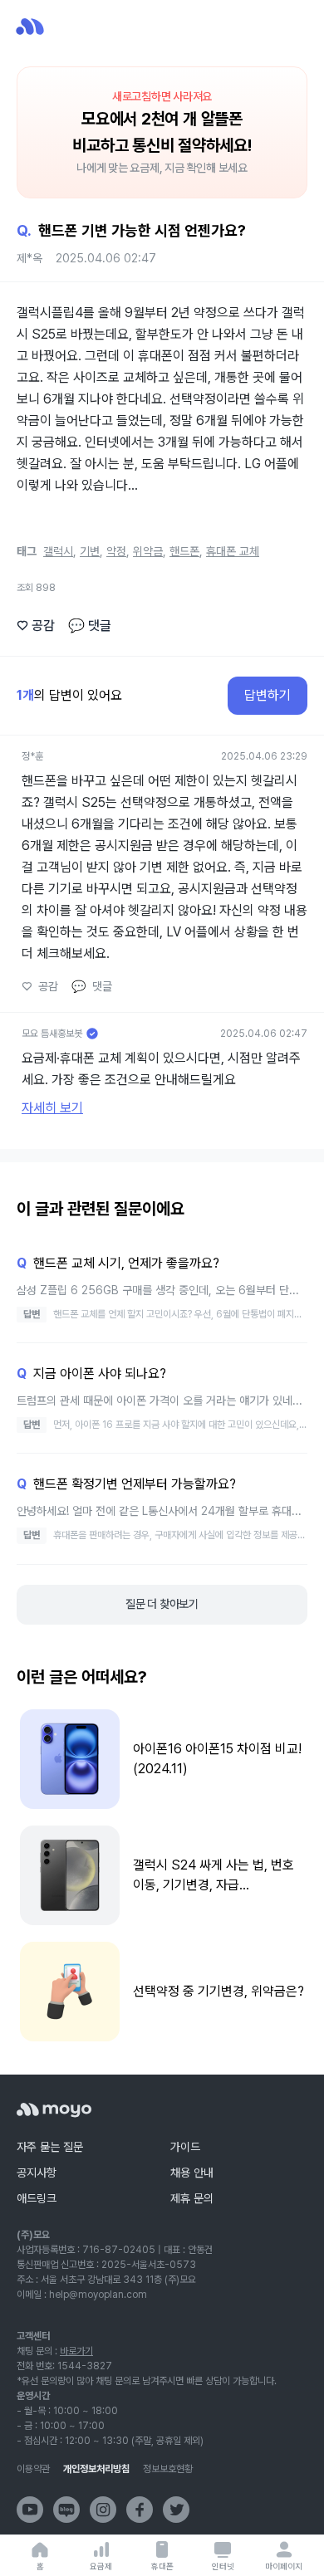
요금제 (101, 2566)
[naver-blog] (66, 2510)
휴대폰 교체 (233, 551)
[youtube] (30, 2510)
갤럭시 (58, 551)
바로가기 (76, 2351)
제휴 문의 (192, 2198)
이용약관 (33, 2469)
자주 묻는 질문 (50, 2147)
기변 (90, 551)
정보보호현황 (168, 2469)
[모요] (54, 2110)
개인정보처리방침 (96, 2469)
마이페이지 (284, 2566)
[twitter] (176, 2510)
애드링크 (37, 2198)
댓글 (90, 626)
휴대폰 (162, 2566)
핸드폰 (184, 551)
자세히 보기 (52, 1108)
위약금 (148, 551)
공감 (36, 626)
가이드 (185, 2147)
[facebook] (140, 2510)
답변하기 (268, 695)
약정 (116, 551)
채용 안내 (192, 2173)
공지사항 (37, 2173)
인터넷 (223, 2566)
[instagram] (103, 2510)
